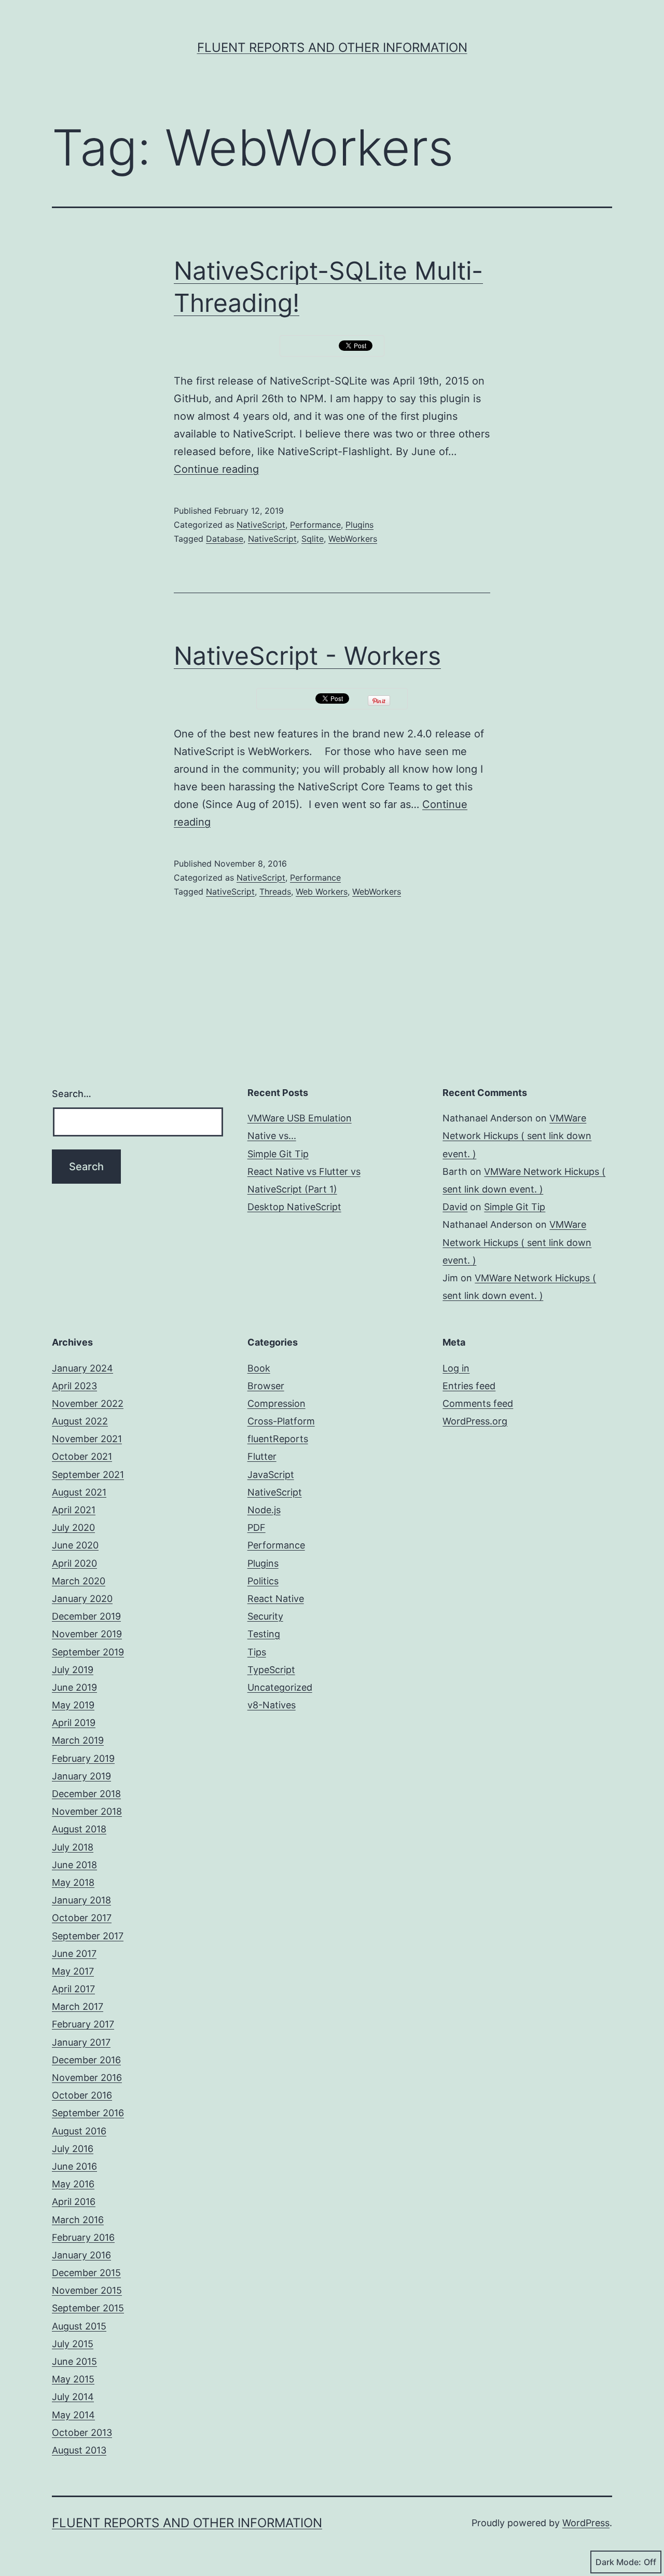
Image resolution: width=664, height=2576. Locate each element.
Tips (257, 1652)
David (455, 1207)
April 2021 (74, 1510)
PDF (257, 1527)
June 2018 (74, 1865)
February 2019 (83, 1758)
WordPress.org (475, 1421)
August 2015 (79, 2326)
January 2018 (81, 1900)
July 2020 (73, 1527)
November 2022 (88, 1403)
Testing (264, 1634)
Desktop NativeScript (294, 1207)
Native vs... (272, 1136)
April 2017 (73, 1989)
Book (259, 1368)
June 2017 (74, 1954)
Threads (275, 892)
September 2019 (88, 1652)
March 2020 (79, 1581)
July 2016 (73, 2149)
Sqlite (313, 539)
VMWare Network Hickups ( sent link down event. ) (517, 1136)
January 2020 (82, 1599)
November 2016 (87, 2078)
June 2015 (74, 2361)
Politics (263, 1581)
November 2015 (87, 2290)
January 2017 (81, 2042)
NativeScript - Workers (307, 656)
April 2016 (74, 2202)
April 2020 (74, 1563)
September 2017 (88, 1936)
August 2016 (79, 2131)
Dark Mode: (618, 2562)
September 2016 (88, 2113)
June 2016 (74, 2166)
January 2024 (82, 1368)
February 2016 (83, 2237)
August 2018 (79, 1829)
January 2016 (81, 2255)
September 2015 (88, 2308)
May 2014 (73, 2415)
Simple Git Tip (278, 1154)
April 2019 (74, 1723)
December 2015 (86, 2273)
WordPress (586, 2523)
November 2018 (87, 1811)
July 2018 (73, 1847)
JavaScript (271, 1475)
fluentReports (278, 1439)
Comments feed (478, 1403)
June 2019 (74, 1687)
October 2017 (82, 1918)
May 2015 (73, 2379)
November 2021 (87, 1439)
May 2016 (73, 2184)
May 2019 (73, 1705)
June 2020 (75, 1545)
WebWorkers (353, 539)
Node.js (264, 1510)
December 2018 (86, 1794)
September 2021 (88, 1475)
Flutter (262, 1456)
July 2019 (73, 1670)
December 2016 (86, 2060)
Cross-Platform (281, 1421)
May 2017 (73, 1971)
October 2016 (82, 2095)
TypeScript (271, 1670)
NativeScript (261, 525)
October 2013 (82, 2433)
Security (265, 1616)
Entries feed (469, 1386)
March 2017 (78, 2006)
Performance (315, 525)
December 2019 (86, 1616)
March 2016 (78, 2220)
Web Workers (322, 892)
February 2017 (83, 2024)
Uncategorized (280, 1687)
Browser (266, 1386)
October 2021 (82, 1456)
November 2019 (87, 1634)
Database (225, 539)
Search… (72, 1094)
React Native (276, 1599)
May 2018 (73, 1882)
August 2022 (80, 1421)
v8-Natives (272, 1705)
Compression (276, 1403)
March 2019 (78, 1740)
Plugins (359, 525)
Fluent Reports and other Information (332, 47)
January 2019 (81, 1776)
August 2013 (79, 2450)
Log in (456, 1368)
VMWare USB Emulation (300, 1118)
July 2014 (73, 2397)
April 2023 (74, 1386)
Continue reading (216, 469)
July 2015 (73, 2344)
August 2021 (79, 1492)
